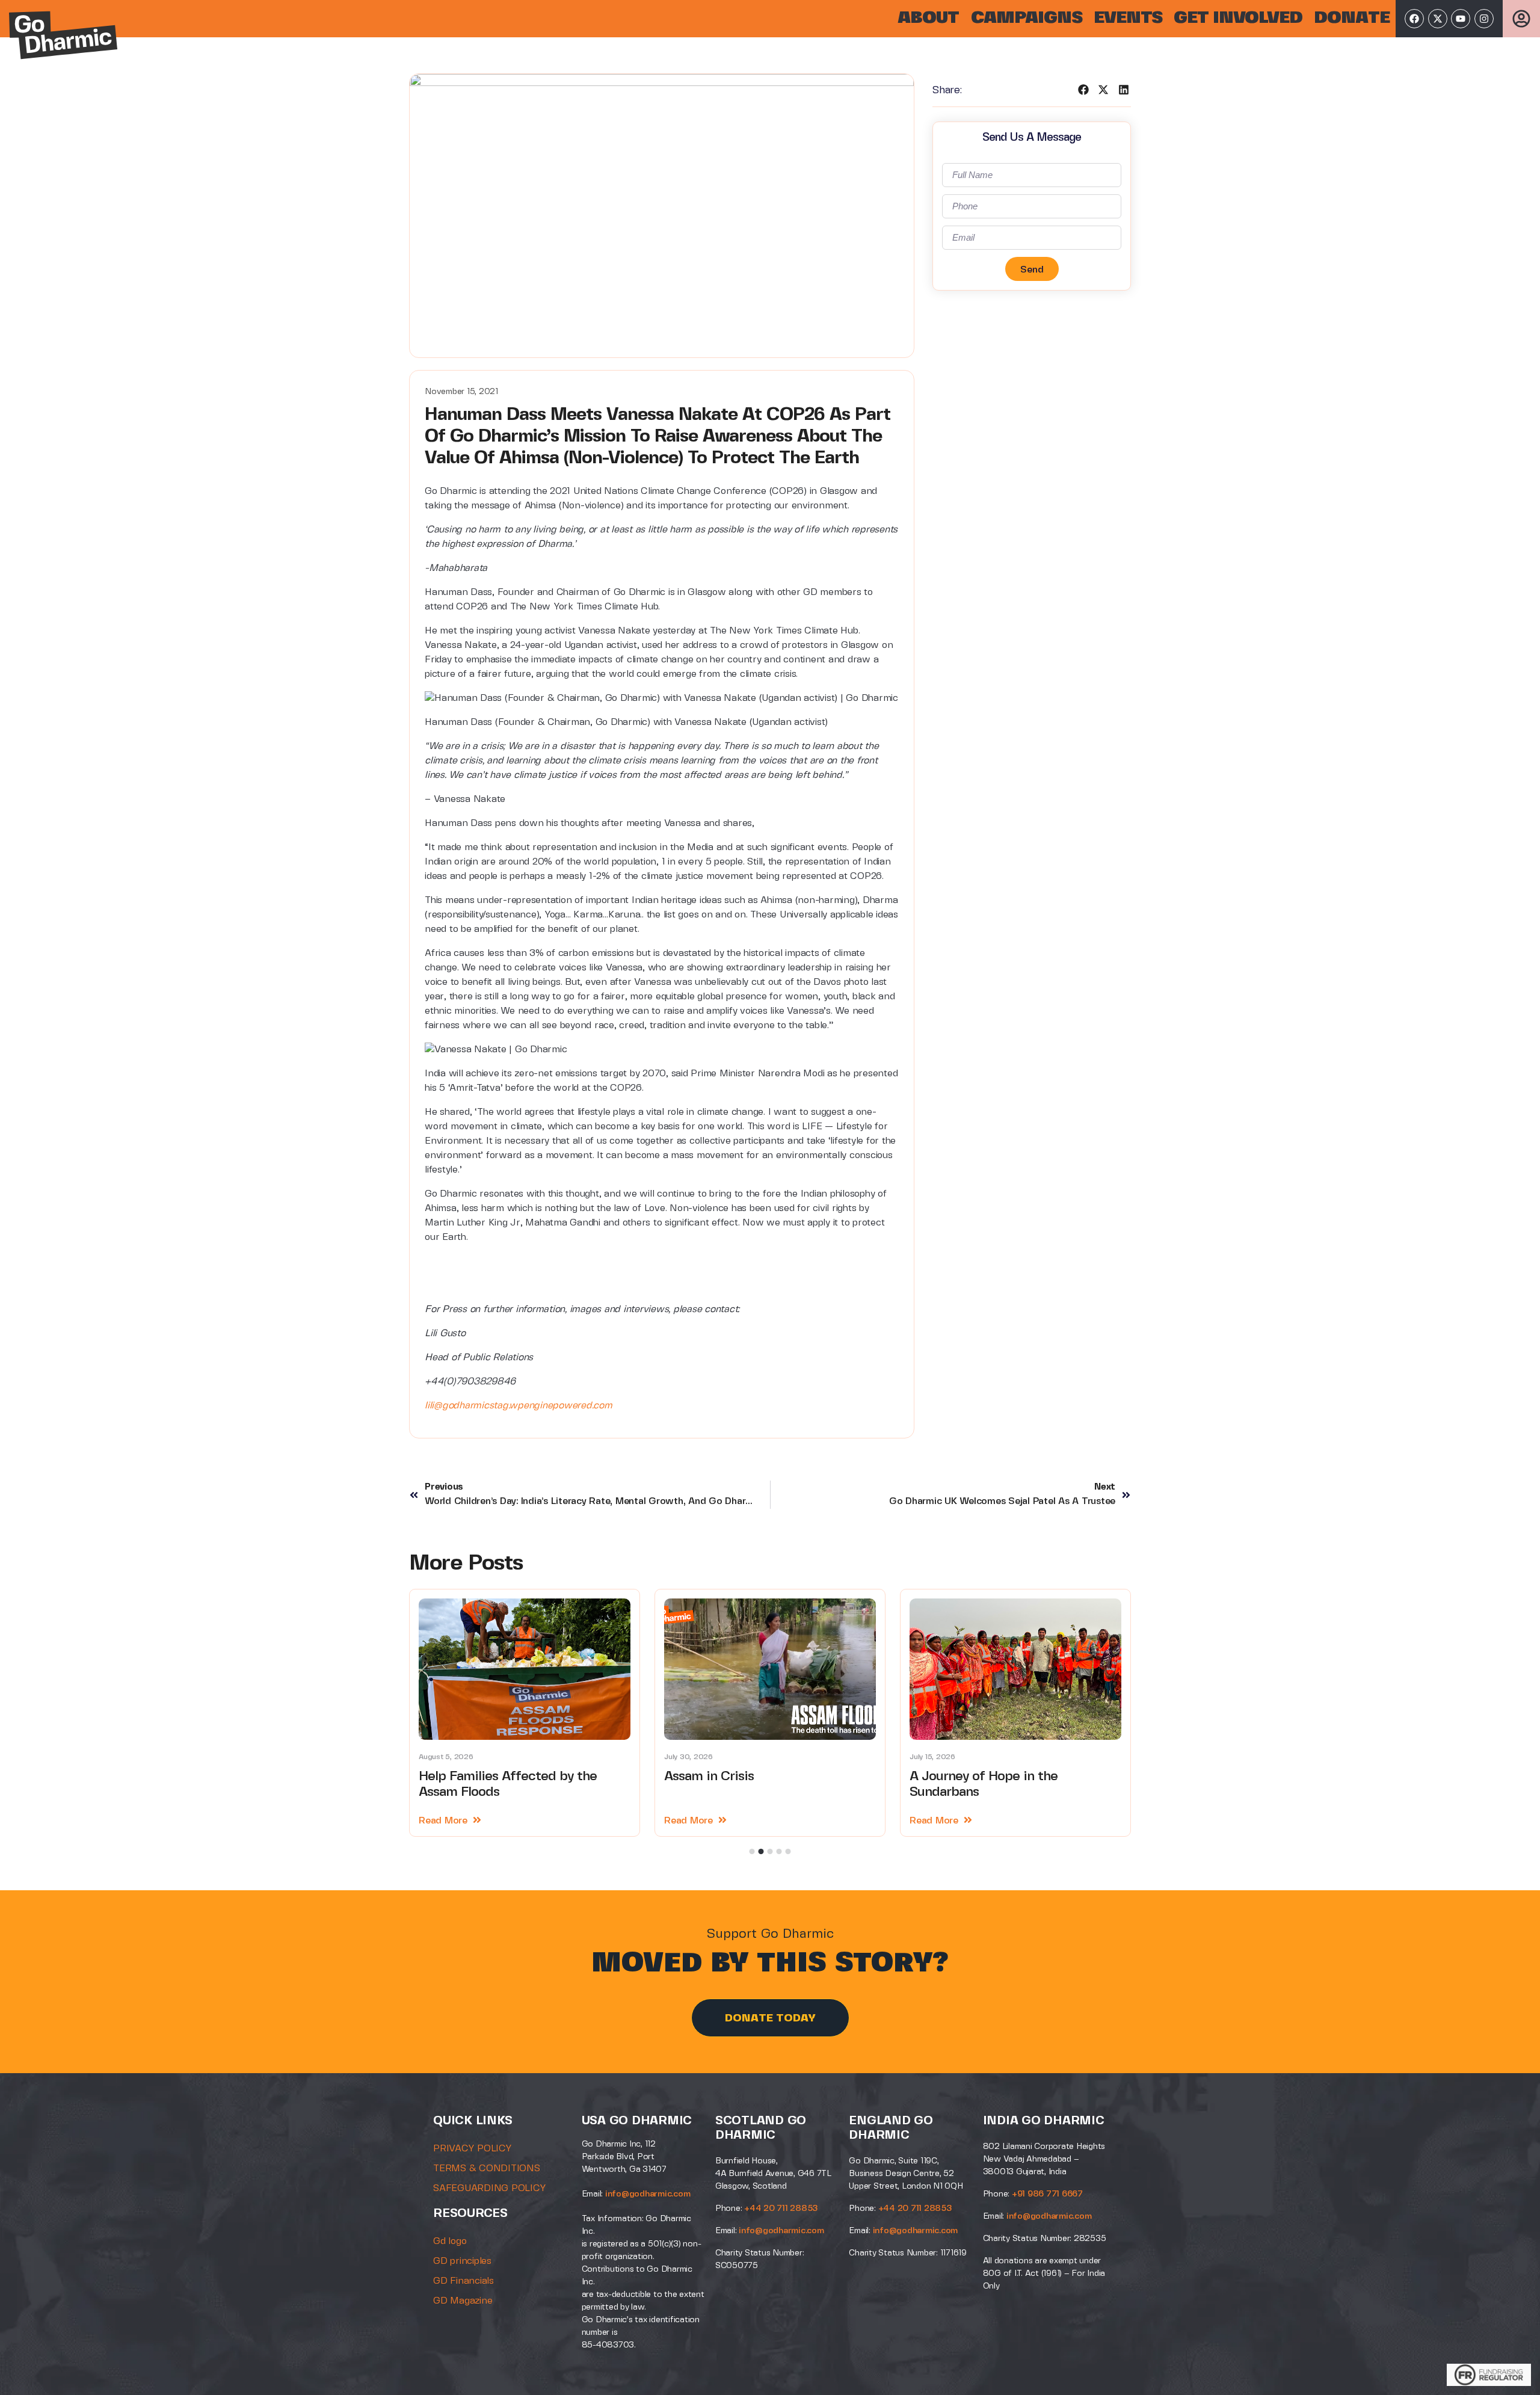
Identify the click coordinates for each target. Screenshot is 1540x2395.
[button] (1084, 90)
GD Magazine (463, 2301)
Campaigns (1027, 18)
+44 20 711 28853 (781, 2209)
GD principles (462, 2261)
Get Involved (1238, 18)
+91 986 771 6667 (1047, 2194)
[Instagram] (1484, 19)
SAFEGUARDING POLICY (489, 2188)
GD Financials (464, 2281)
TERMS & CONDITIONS (487, 2168)
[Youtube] (1461, 19)
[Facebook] (1414, 19)
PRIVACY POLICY (473, 2149)
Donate (1352, 18)
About (928, 18)
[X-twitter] (1438, 19)
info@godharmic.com (648, 2194)
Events (1128, 18)
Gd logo (450, 2241)
